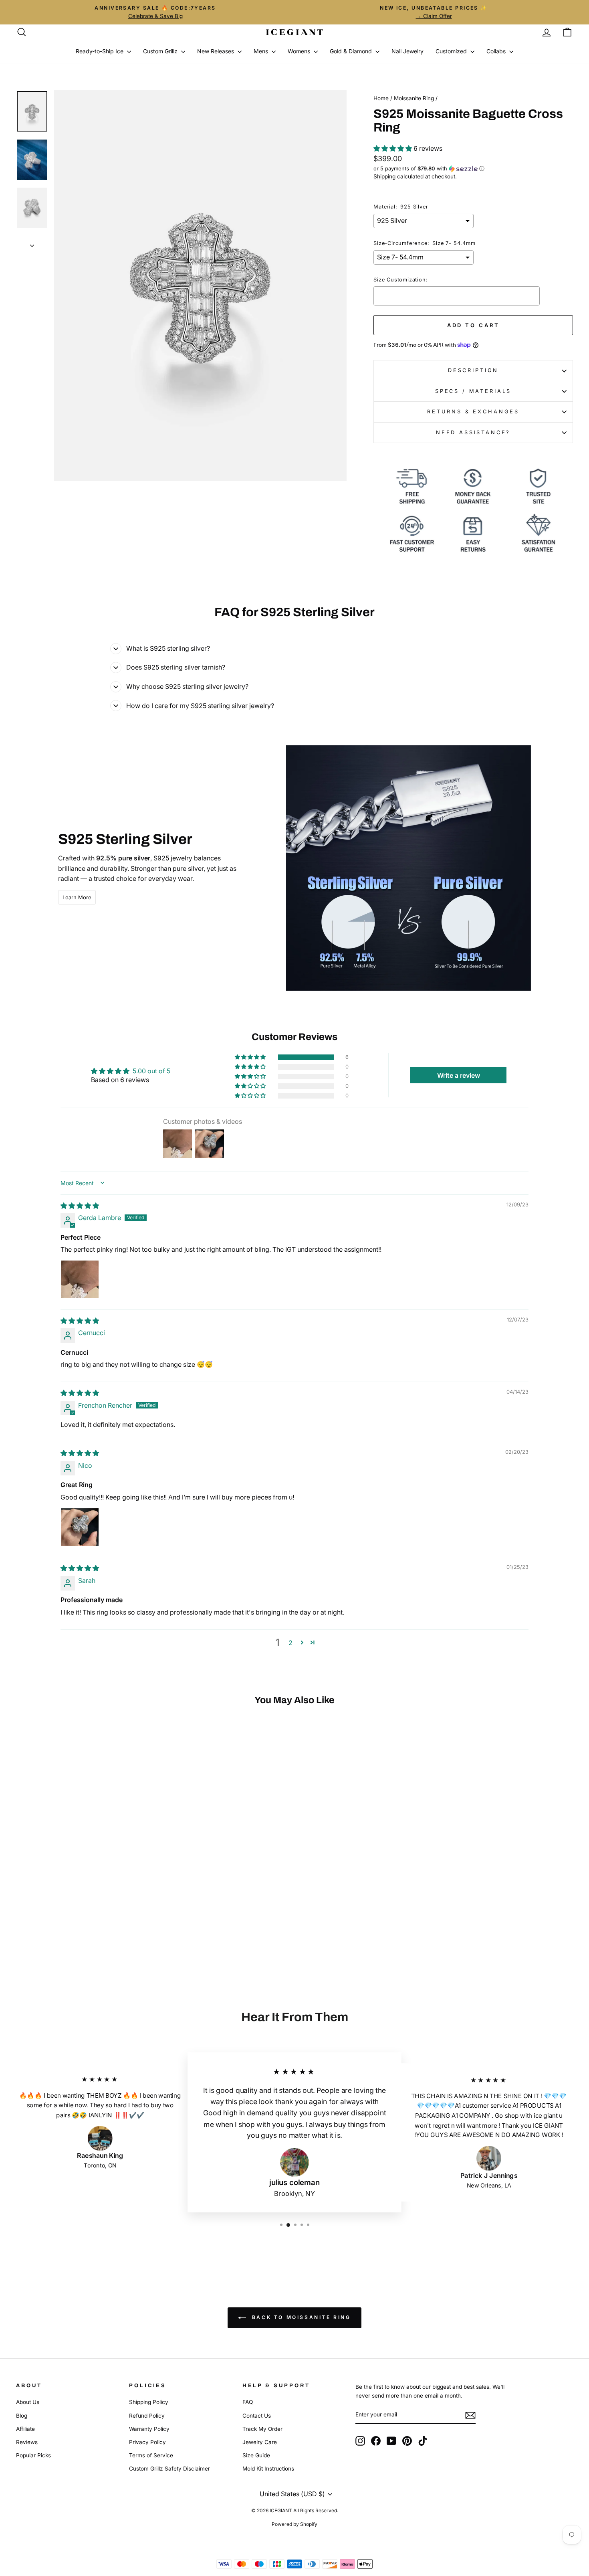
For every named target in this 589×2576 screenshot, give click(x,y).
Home (381, 98)
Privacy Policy (147, 2442)
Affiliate (25, 2429)
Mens (262, 51)
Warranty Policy (149, 2429)
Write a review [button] (459, 1075)
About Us (28, 2402)
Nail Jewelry (407, 51)
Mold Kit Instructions (268, 2469)
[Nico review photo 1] (80, 1527)
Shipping (384, 176)
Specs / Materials (473, 391)
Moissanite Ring (414, 98)
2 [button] (290, 1643)
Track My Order (262, 2429)
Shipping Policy (149, 2402)
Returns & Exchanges (473, 412)
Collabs (497, 51)
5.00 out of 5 (151, 1071)
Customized (452, 51)
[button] (393, 148)
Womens (300, 51)
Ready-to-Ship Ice (100, 51)
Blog (22, 2416)
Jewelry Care (260, 2442)
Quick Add (82, 1892)
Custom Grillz (161, 51)
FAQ (248, 2402)
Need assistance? (473, 432)
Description (473, 370)
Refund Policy (147, 2416)
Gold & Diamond (352, 51)
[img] (80, 1206)
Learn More (77, 897)
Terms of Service (151, 2455)
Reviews (27, 2442)
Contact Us (257, 2416)
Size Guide (256, 2455)
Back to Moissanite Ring (300, 2318)
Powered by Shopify (294, 2524)
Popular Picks (33, 2455)
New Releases (216, 51)
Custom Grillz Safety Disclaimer (169, 2469)
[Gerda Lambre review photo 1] (80, 1279)
